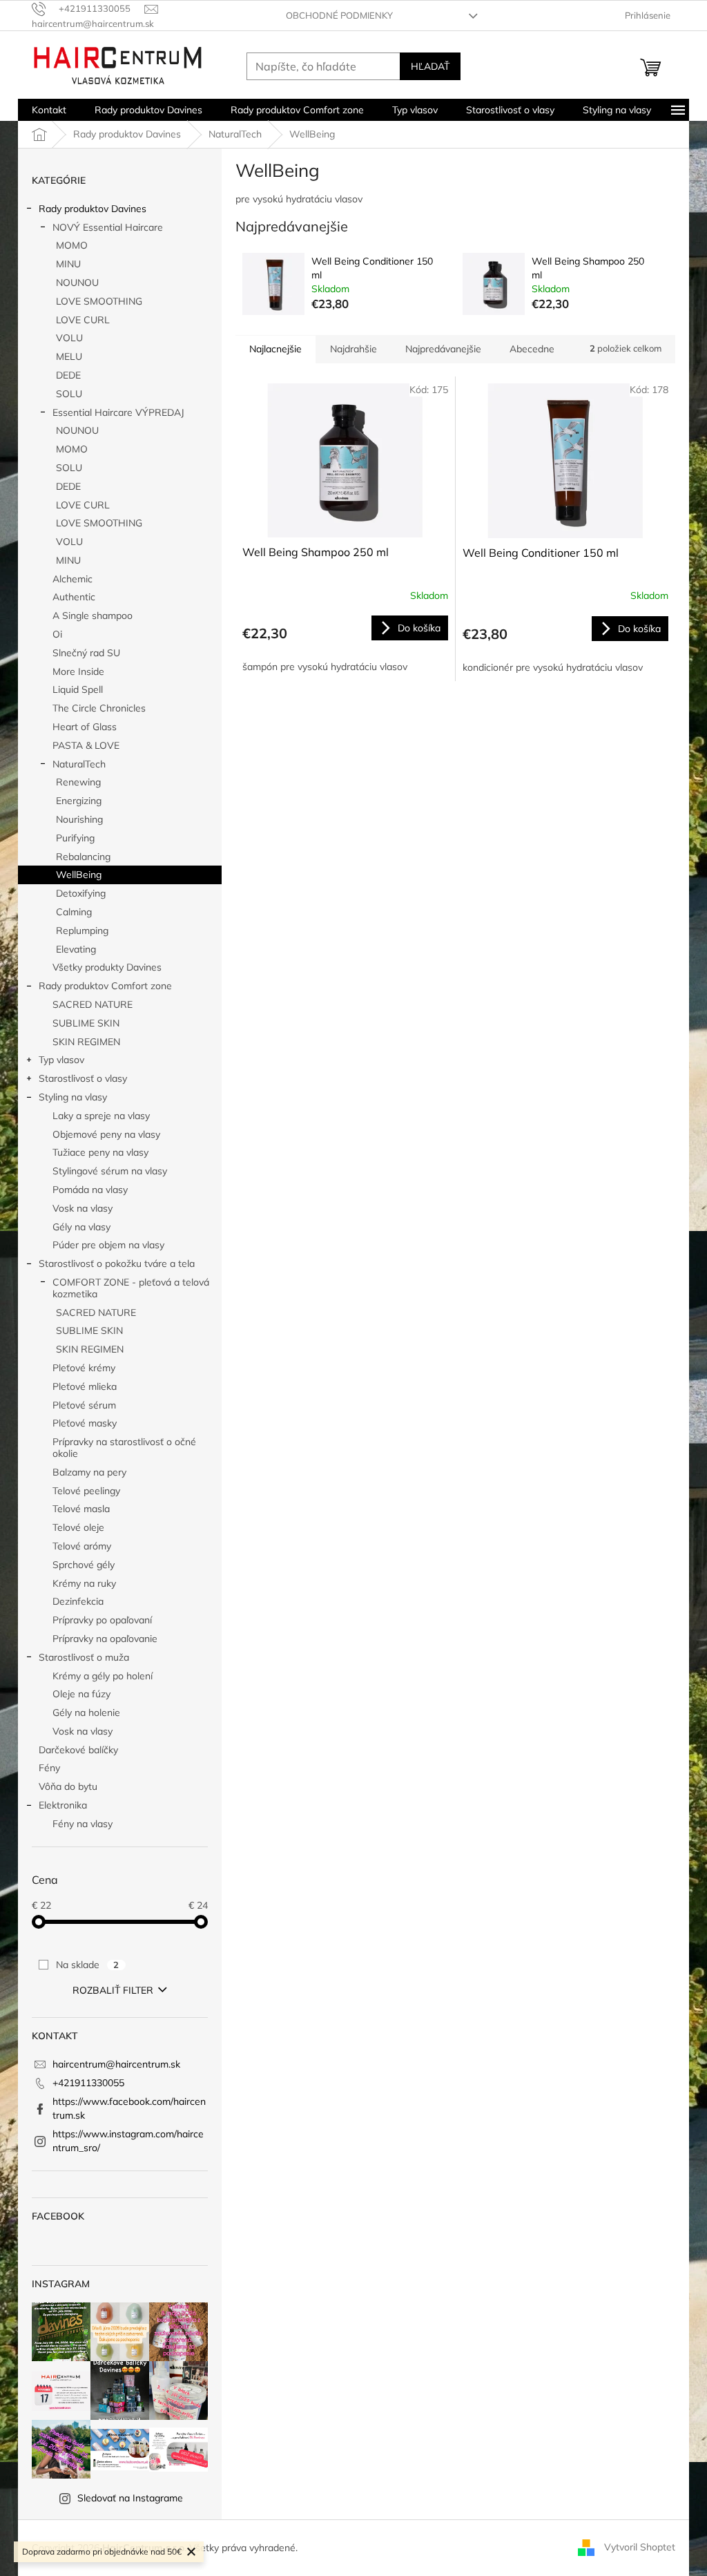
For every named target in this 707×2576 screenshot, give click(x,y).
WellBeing (79, 875)
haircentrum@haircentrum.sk (116, 2064)
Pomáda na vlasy (90, 1190)
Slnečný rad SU (86, 653)
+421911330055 (88, 2083)
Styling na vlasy (73, 1097)
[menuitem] (49, 110)
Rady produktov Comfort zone (105, 986)
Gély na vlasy (81, 1227)
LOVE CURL (83, 320)
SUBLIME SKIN (86, 1023)
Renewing (78, 782)
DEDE (68, 375)
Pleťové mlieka (85, 1386)
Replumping (82, 931)
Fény (49, 1768)
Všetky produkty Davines (107, 967)
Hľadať (430, 66)
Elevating (76, 949)
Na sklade (87, 1965)
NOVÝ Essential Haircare (108, 227)
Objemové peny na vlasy (106, 1134)
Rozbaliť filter (113, 1990)
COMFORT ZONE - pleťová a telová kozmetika (131, 1288)
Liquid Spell (78, 689)
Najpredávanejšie (443, 349)
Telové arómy (82, 1546)
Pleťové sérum (84, 1405)
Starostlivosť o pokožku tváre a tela (117, 1263)
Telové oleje (78, 1527)
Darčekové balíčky (78, 1750)
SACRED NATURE (93, 1004)
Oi (57, 634)
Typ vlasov (61, 1060)
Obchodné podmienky (339, 15)
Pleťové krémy (84, 1368)
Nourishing (79, 819)
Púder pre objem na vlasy (108, 1245)
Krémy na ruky (84, 1583)
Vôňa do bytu (68, 1786)
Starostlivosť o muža (84, 1657)
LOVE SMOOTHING (99, 301)
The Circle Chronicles (99, 708)
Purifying (75, 838)
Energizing (79, 801)
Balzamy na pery (89, 1472)
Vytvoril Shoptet (640, 2547)
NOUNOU (77, 283)
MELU (69, 356)
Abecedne (532, 349)
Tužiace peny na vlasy (100, 1152)
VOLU (69, 338)
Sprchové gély (84, 1565)
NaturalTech (79, 764)
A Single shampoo (93, 616)
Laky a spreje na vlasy (101, 1116)
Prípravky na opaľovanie (105, 1639)
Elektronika (63, 1805)
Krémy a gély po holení (103, 1676)
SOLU (69, 394)
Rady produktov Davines (93, 209)
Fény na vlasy (83, 1824)
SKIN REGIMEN (86, 1042)
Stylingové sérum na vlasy (110, 1171)
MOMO (72, 245)
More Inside (78, 671)
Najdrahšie (353, 349)
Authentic (74, 597)
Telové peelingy (86, 1491)
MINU (68, 264)
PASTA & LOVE (86, 745)
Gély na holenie (86, 1712)
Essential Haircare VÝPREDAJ (118, 412)
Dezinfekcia (78, 1601)
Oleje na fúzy (81, 1694)
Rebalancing (83, 857)
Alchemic (72, 579)
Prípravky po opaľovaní (102, 1620)
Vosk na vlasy (83, 1208)
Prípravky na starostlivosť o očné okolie (124, 1448)
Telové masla (81, 1509)
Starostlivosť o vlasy (83, 1078)
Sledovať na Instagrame (130, 2498)
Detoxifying (81, 893)
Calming (74, 912)
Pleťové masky (85, 1423)
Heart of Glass (85, 727)
